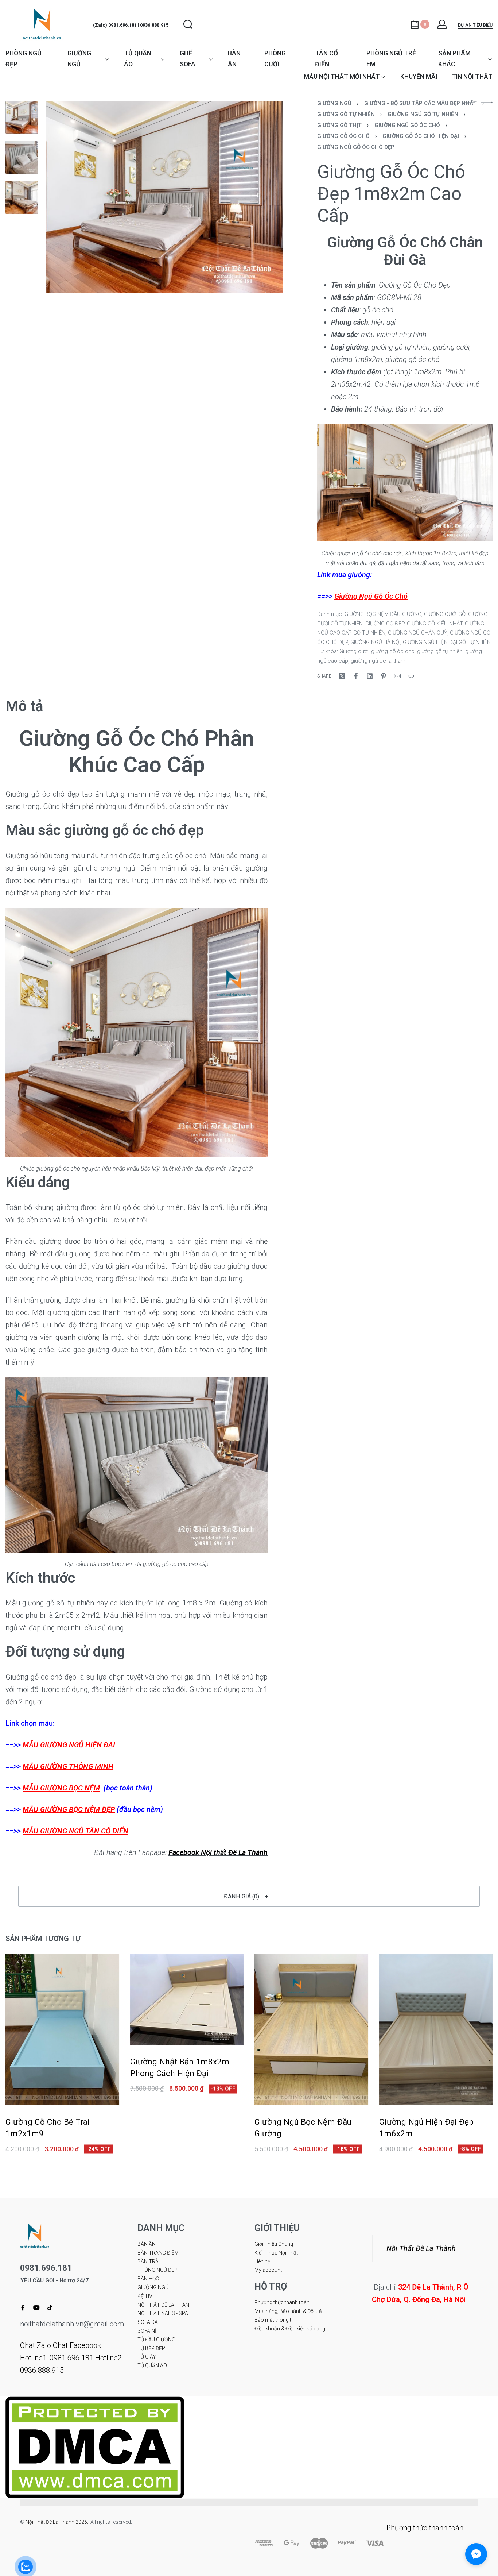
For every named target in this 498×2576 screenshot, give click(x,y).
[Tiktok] (50, 2307)
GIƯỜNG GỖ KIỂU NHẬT (435, 624)
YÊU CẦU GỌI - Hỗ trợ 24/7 (55, 2281)
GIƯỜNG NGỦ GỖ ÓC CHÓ (407, 125)
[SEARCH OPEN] (188, 24)
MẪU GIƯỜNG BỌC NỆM (61, 1788)
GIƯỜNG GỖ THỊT (339, 125)
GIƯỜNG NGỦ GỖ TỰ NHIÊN (423, 114)
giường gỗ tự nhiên (440, 651)
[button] (249, 1896)
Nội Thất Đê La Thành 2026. (58, 2522)
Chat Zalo (36, 2345)
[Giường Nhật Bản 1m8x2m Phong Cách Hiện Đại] (187, 2000)
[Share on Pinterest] (384, 676)
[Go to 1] (22, 117)
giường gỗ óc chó (393, 651)
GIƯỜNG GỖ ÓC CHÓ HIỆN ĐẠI (421, 136)
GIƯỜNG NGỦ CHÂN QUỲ (418, 633)
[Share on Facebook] (356, 676)
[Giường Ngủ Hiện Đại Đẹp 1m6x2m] (436, 2030)
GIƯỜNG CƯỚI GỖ (445, 614)
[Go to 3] (22, 197)
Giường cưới (354, 651)
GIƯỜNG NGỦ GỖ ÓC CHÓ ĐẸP (356, 147)
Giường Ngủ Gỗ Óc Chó (371, 596)
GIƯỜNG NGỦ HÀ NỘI (375, 642)
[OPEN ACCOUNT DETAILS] (442, 24)
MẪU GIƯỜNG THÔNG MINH (68, 1766)
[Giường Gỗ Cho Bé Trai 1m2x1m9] (62, 2030)
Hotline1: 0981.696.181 (57, 2358)
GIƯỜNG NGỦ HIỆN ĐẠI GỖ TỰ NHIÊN (447, 642)
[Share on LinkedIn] (370, 676)
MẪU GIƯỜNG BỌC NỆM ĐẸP (69, 1809)
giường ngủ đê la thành (379, 661)
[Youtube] (36, 2307)
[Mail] (397, 676)
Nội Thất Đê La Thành (421, 2248)
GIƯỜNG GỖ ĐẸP (385, 624)
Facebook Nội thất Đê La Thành (218, 1852)
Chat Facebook (77, 2345)
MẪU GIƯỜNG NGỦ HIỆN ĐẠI (69, 1745)
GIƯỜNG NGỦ (334, 103)
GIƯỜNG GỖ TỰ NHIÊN (346, 114)
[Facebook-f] (23, 2307)
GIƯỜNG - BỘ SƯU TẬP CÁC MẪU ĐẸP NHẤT (421, 103)
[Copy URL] (411, 676)
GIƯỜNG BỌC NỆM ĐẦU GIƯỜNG (383, 614)
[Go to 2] (22, 157)
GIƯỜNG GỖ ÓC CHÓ (343, 136)
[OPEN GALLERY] (164, 197)
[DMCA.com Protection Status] (95, 2446)
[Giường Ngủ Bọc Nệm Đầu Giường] (311, 2030)
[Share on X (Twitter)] (342, 676)
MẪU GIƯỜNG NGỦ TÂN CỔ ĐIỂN (75, 1831)
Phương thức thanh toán (425, 2528)
